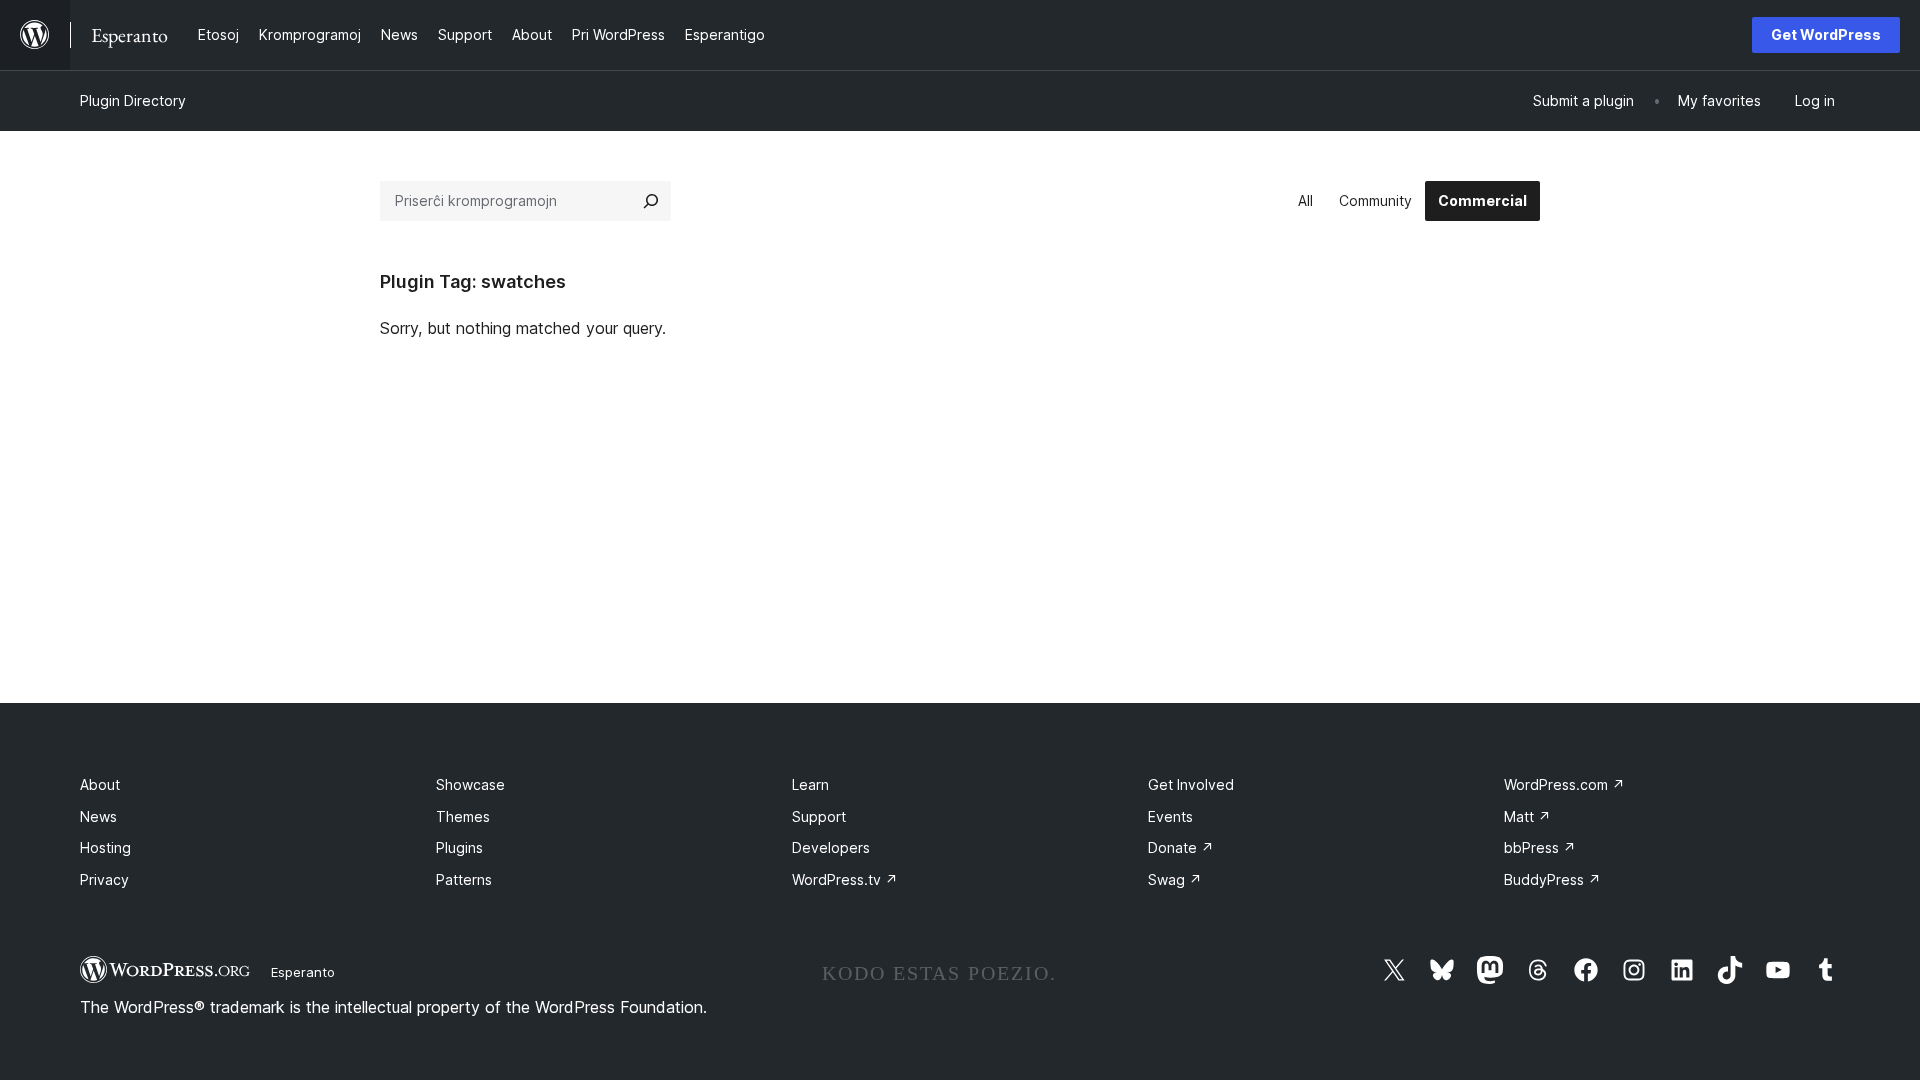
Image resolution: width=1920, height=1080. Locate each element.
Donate (1181, 847)
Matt (1527, 816)
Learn (810, 784)
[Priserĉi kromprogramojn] (651, 201)
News (98, 816)
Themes (463, 816)
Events (1170, 816)
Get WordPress (1826, 34)
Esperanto (303, 972)
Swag (1175, 879)
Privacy (104, 879)
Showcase (470, 784)
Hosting (105, 847)
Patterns (464, 879)
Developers (831, 847)
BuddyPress (1552, 879)
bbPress (1540, 847)
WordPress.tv (845, 879)
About (100, 784)
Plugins (459, 847)
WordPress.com (1564, 784)
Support (819, 816)
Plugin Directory (133, 100)
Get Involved (1191, 784)
